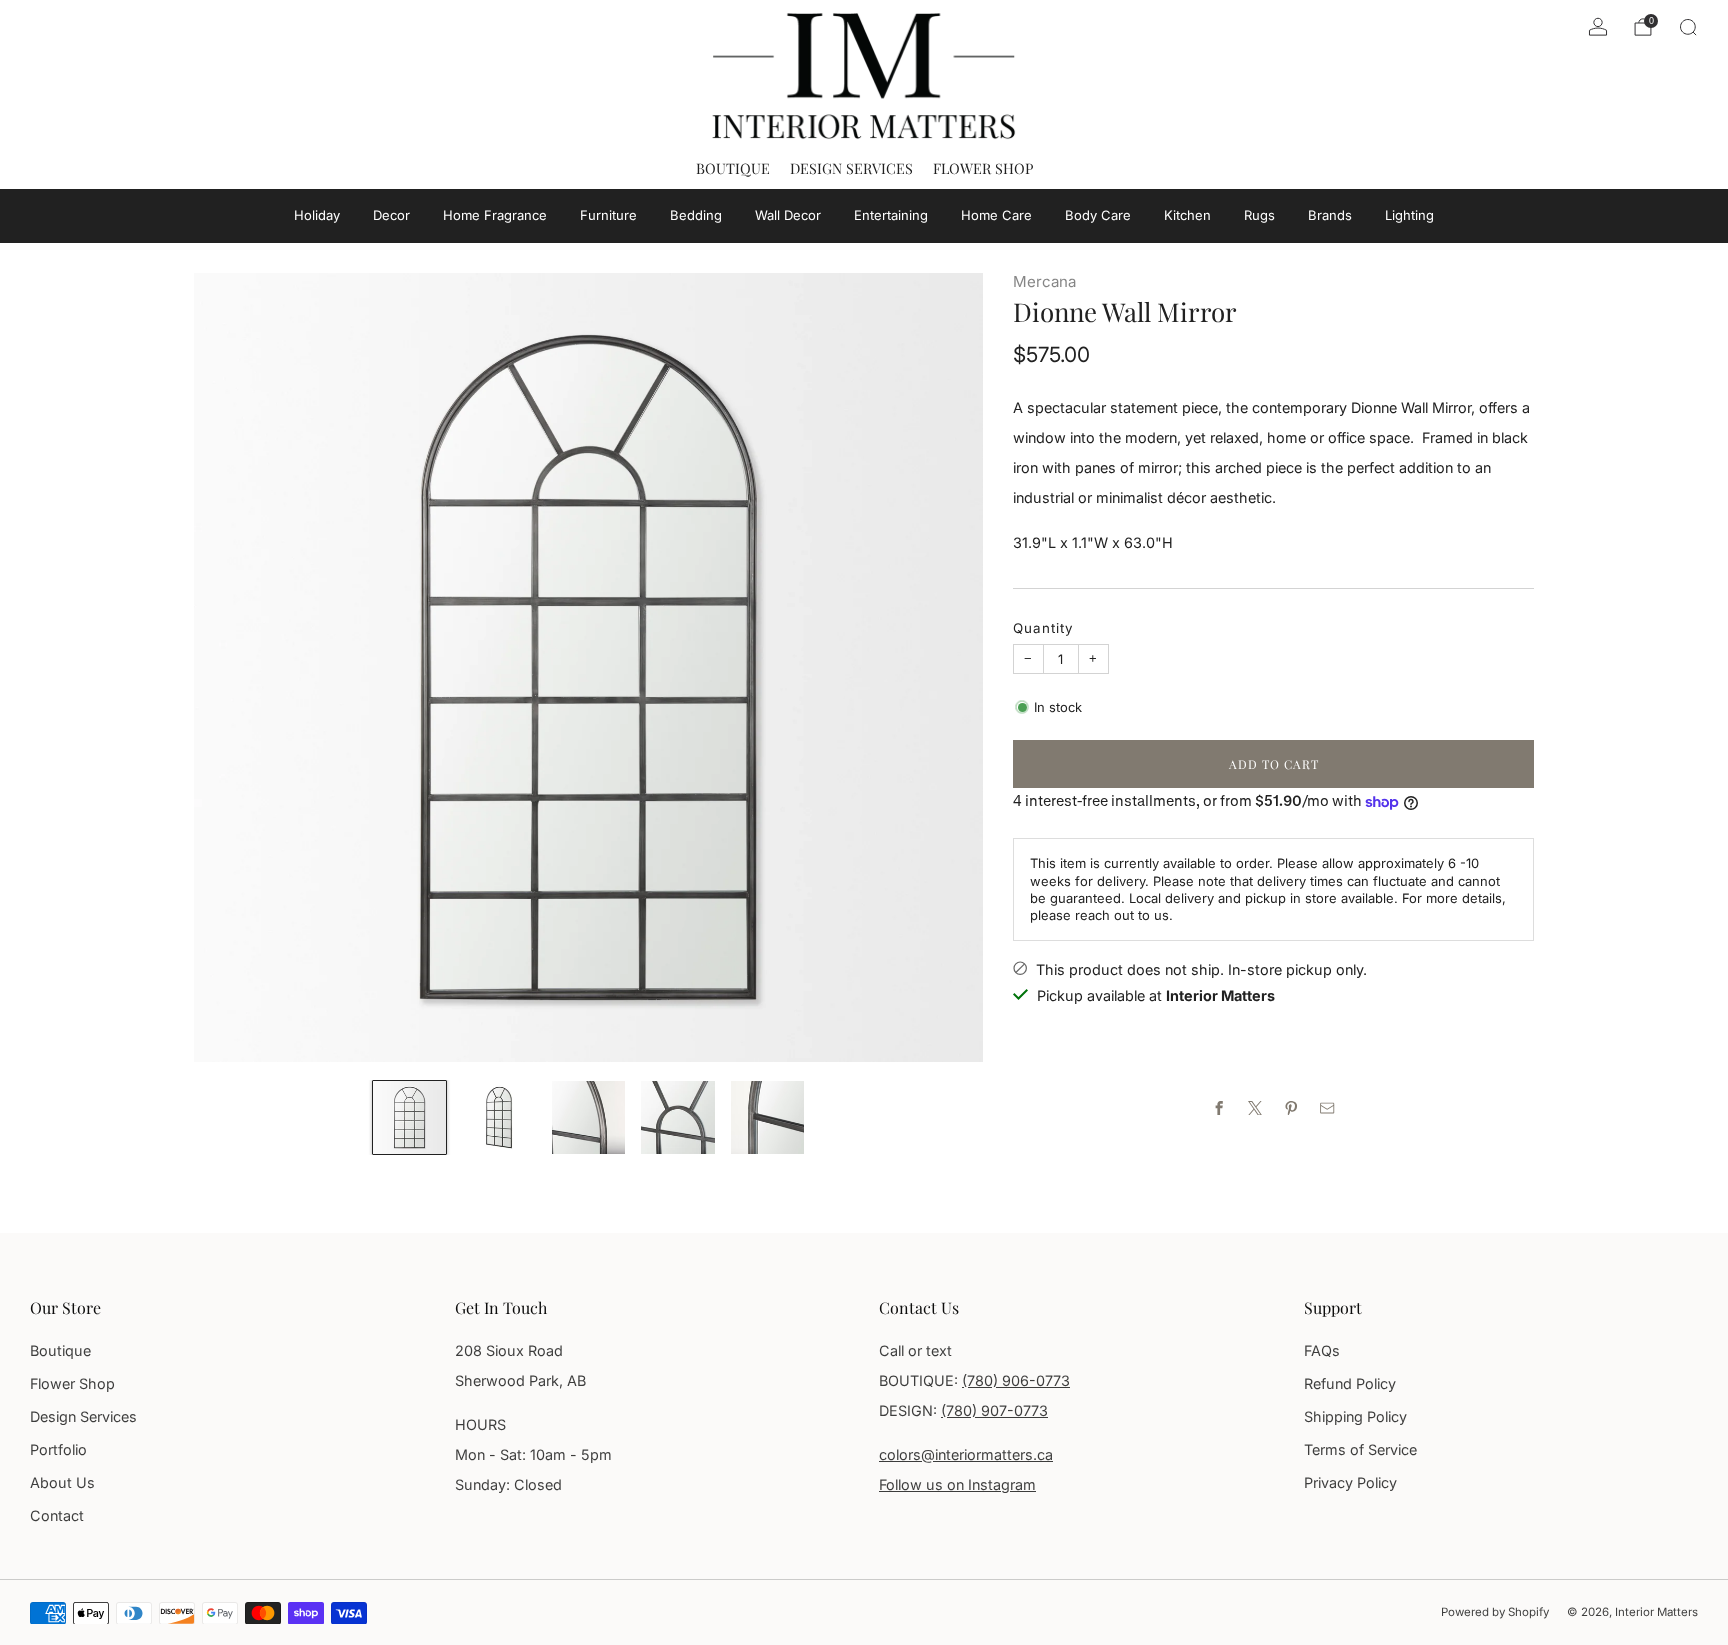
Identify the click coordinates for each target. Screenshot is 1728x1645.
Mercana (1044, 281)
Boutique (733, 168)
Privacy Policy (1350, 1482)
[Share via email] (1328, 1108)
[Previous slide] (233, 668)
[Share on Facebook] (1220, 1108)
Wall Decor (788, 215)
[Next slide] (944, 668)
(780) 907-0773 (994, 1410)
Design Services (851, 168)
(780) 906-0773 (1016, 1380)
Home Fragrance (495, 215)
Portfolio (58, 1449)
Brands (1330, 215)
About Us (62, 1482)
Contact (57, 1515)
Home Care (996, 215)
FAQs (1322, 1350)
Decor (391, 215)
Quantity (1043, 628)
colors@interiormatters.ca (966, 1454)
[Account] (1598, 27)
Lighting (1409, 215)
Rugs (1259, 215)
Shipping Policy (1355, 1416)
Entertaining (891, 215)
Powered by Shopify (1495, 1612)
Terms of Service (1360, 1449)
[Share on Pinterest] (1292, 1108)
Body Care (1098, 215)
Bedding (696, 215)
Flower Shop (983, 168)
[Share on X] (1256, 1108)
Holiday (317, 215)
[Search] (1688, 27)
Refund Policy (1350, 1383)
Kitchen (1187, 215)
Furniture (608, 215)
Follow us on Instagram (957, 1484)
